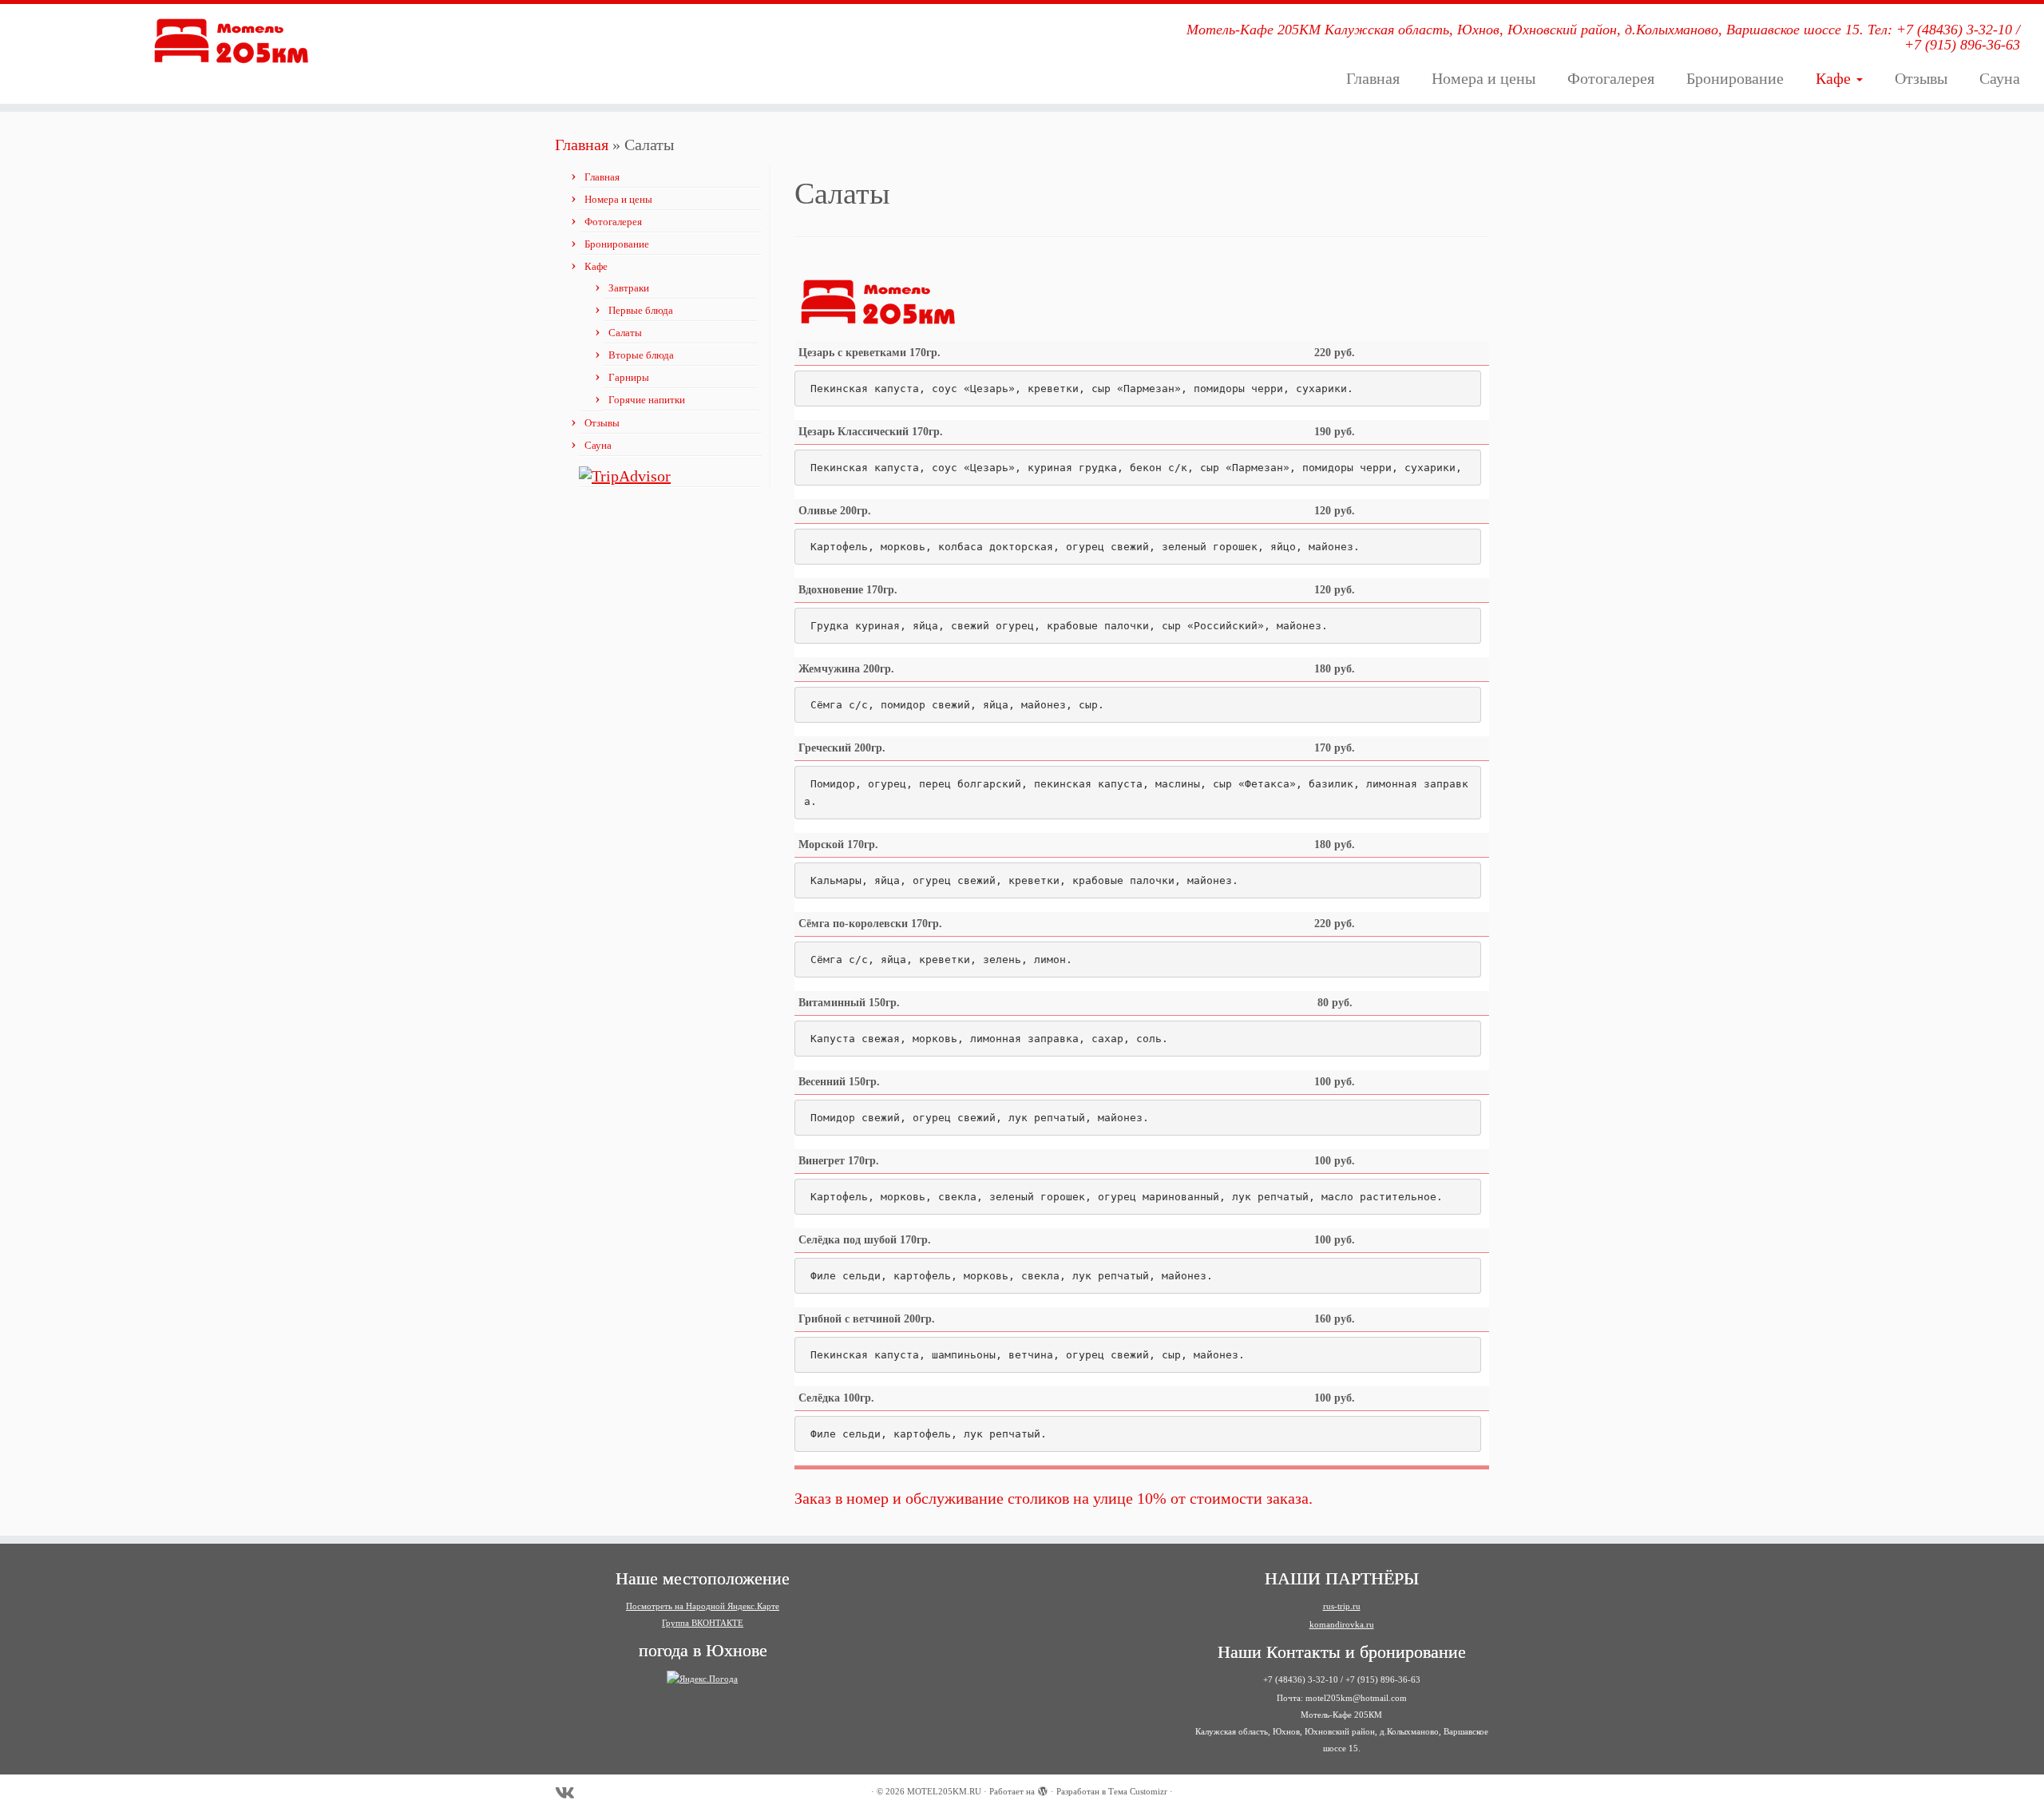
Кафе (1835, 78)
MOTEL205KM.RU (944, 1791)
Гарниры (629, 377)
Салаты (625, 333)
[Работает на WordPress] (1043, 1789)
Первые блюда (641, 310)
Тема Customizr (1138, 1791)
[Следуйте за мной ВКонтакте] (570, 1793)
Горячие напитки (647, 400)
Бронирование (1735, 78)
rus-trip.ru (1342, 1606)
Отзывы (1921, 78)
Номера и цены (1483, 78)
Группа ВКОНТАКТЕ (703, 1623)
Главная (1373, 78)
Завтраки (629, 288)
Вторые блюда (641, 355)
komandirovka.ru (1342, 1624)
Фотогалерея (1611, 78)
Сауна (2000, 78)
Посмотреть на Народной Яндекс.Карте (703, 1606)
